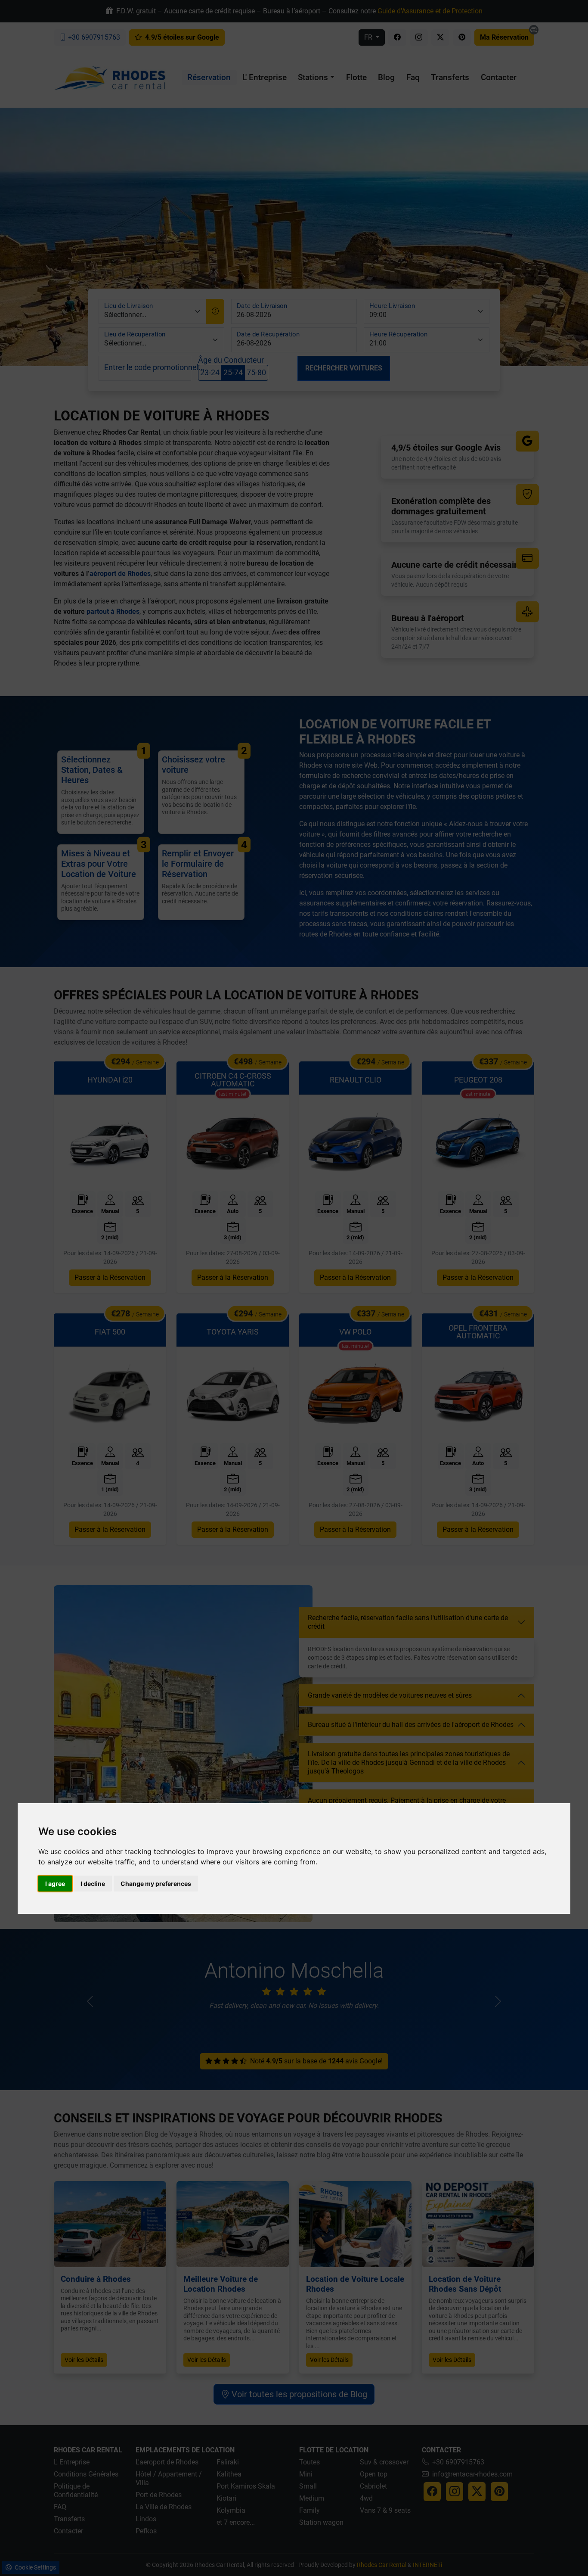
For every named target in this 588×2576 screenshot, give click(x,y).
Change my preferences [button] (156, 1884)
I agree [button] (55, 1884)
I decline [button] (93, 1884)
